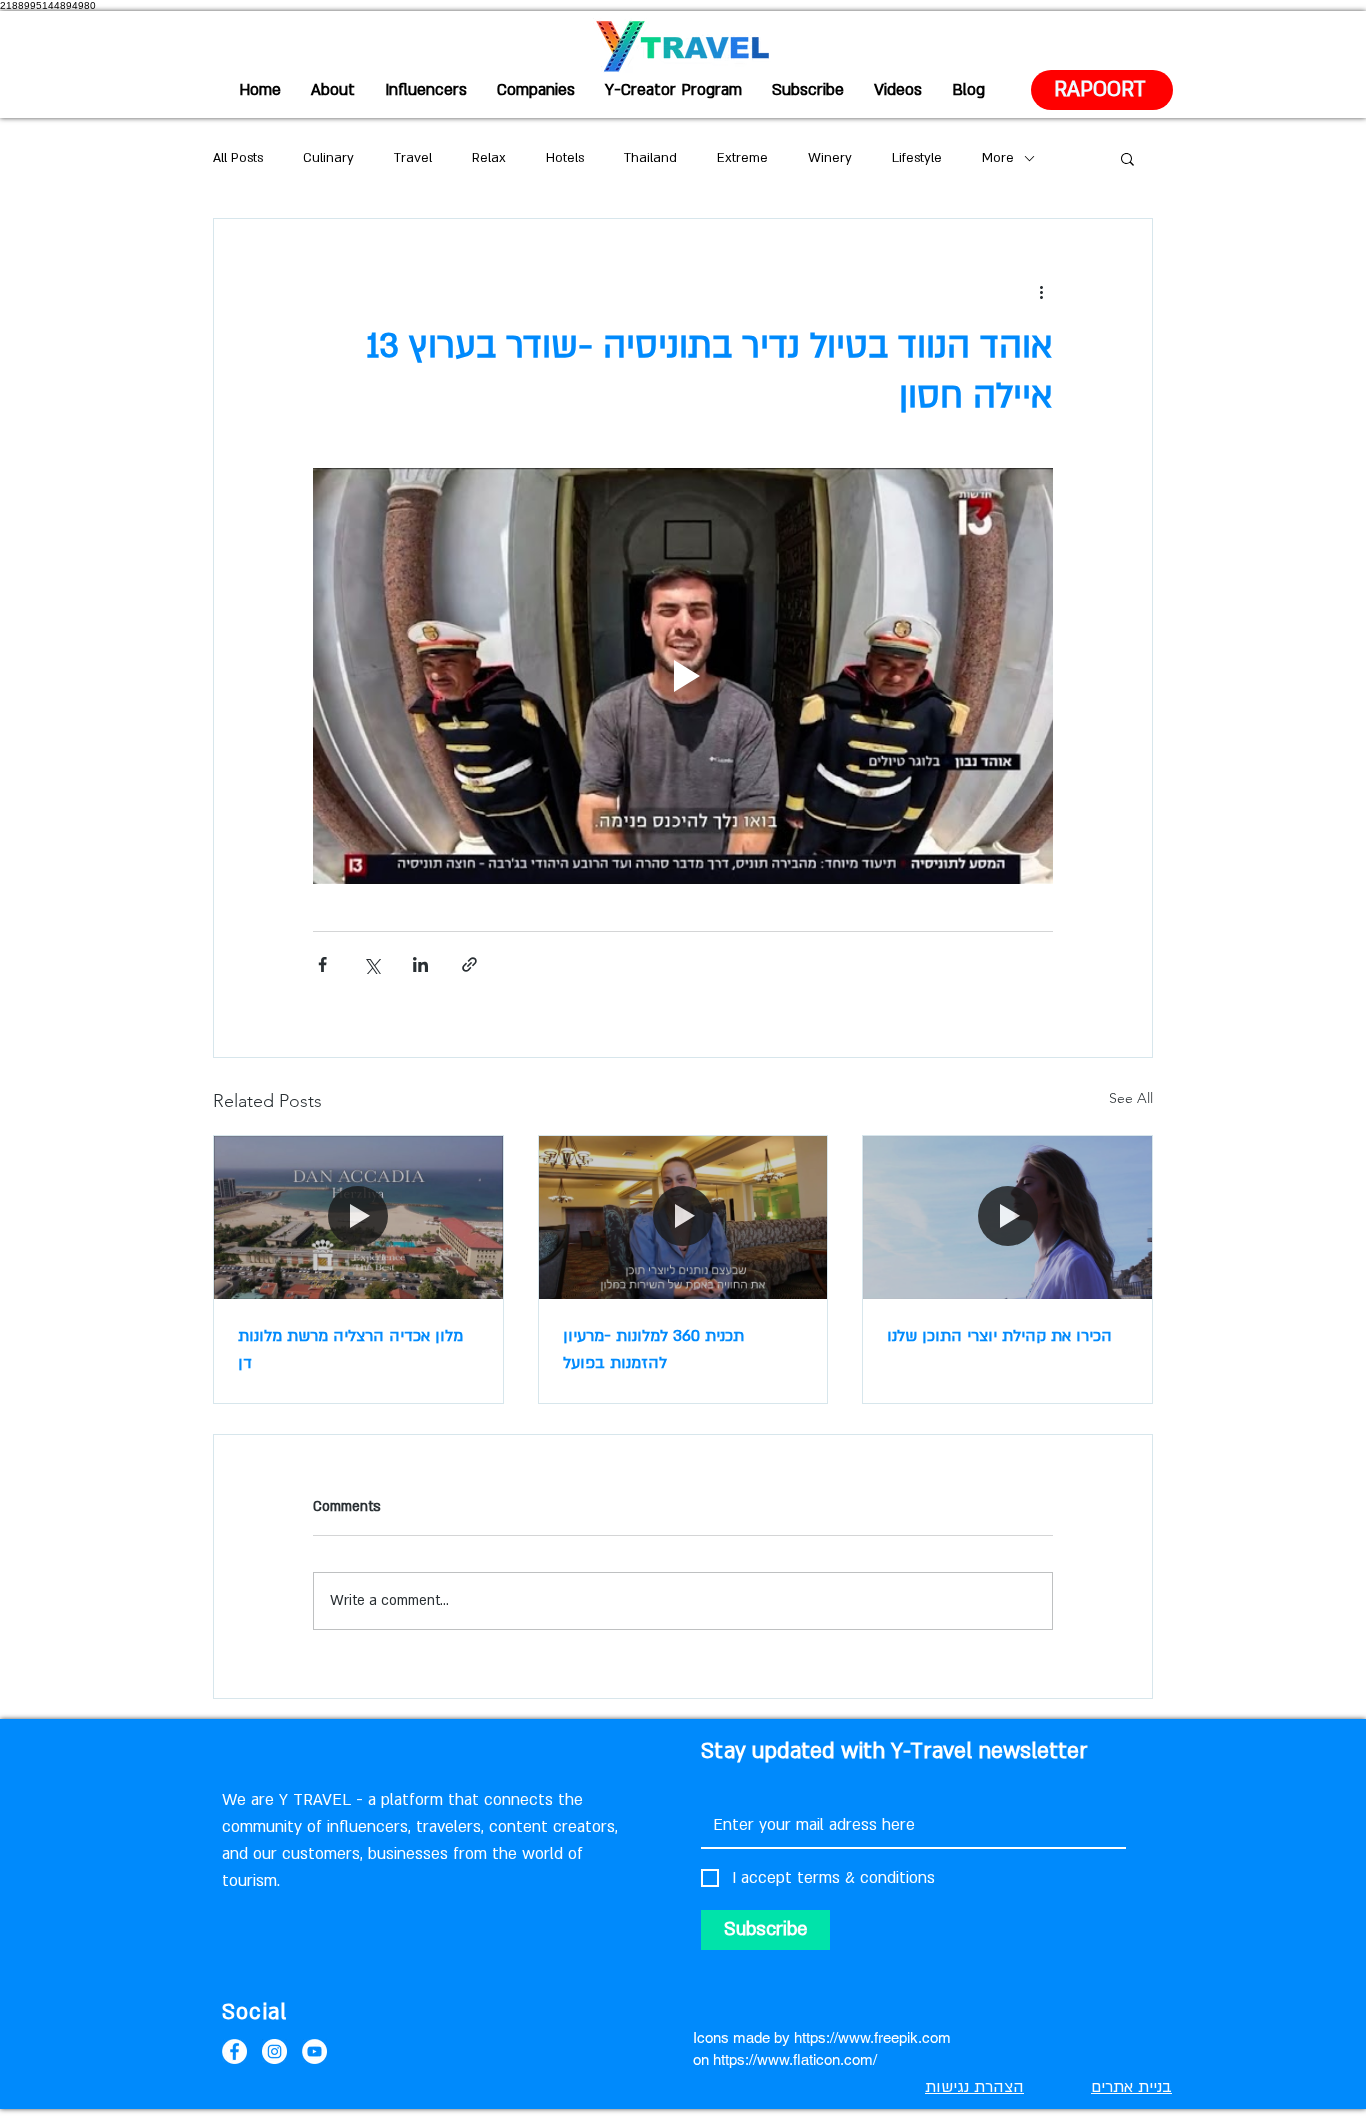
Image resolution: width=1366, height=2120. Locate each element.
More (998, 158)
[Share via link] (469, 964)
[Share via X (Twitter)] (371, 964)
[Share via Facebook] (322, 964)
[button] (1127, 158)
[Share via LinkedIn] (420, 964)
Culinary (328, 158)
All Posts (238, 158)
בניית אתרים (1131, 2087)
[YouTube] (314, 2051)
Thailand (650, 158)
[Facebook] (234, 2051)
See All (1131, 1098)
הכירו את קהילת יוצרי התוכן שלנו (999, 1336)
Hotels (565, 158)
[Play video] (683, 676)
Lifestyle (917, 158)
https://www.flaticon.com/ (795, 2059)
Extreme (742, 158)
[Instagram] (274, 2051)
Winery (830, 158)
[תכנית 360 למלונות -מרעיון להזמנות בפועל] (683, 1217)
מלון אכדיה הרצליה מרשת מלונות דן (350, 1349)
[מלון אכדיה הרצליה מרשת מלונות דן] (358, 1217)
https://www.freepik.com (872, 2037)
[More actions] (1041, 291)
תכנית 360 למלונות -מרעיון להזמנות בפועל (653, 1349)
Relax (489, 158)
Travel (413, 158)
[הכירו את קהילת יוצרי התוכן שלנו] (1007, 1217)
